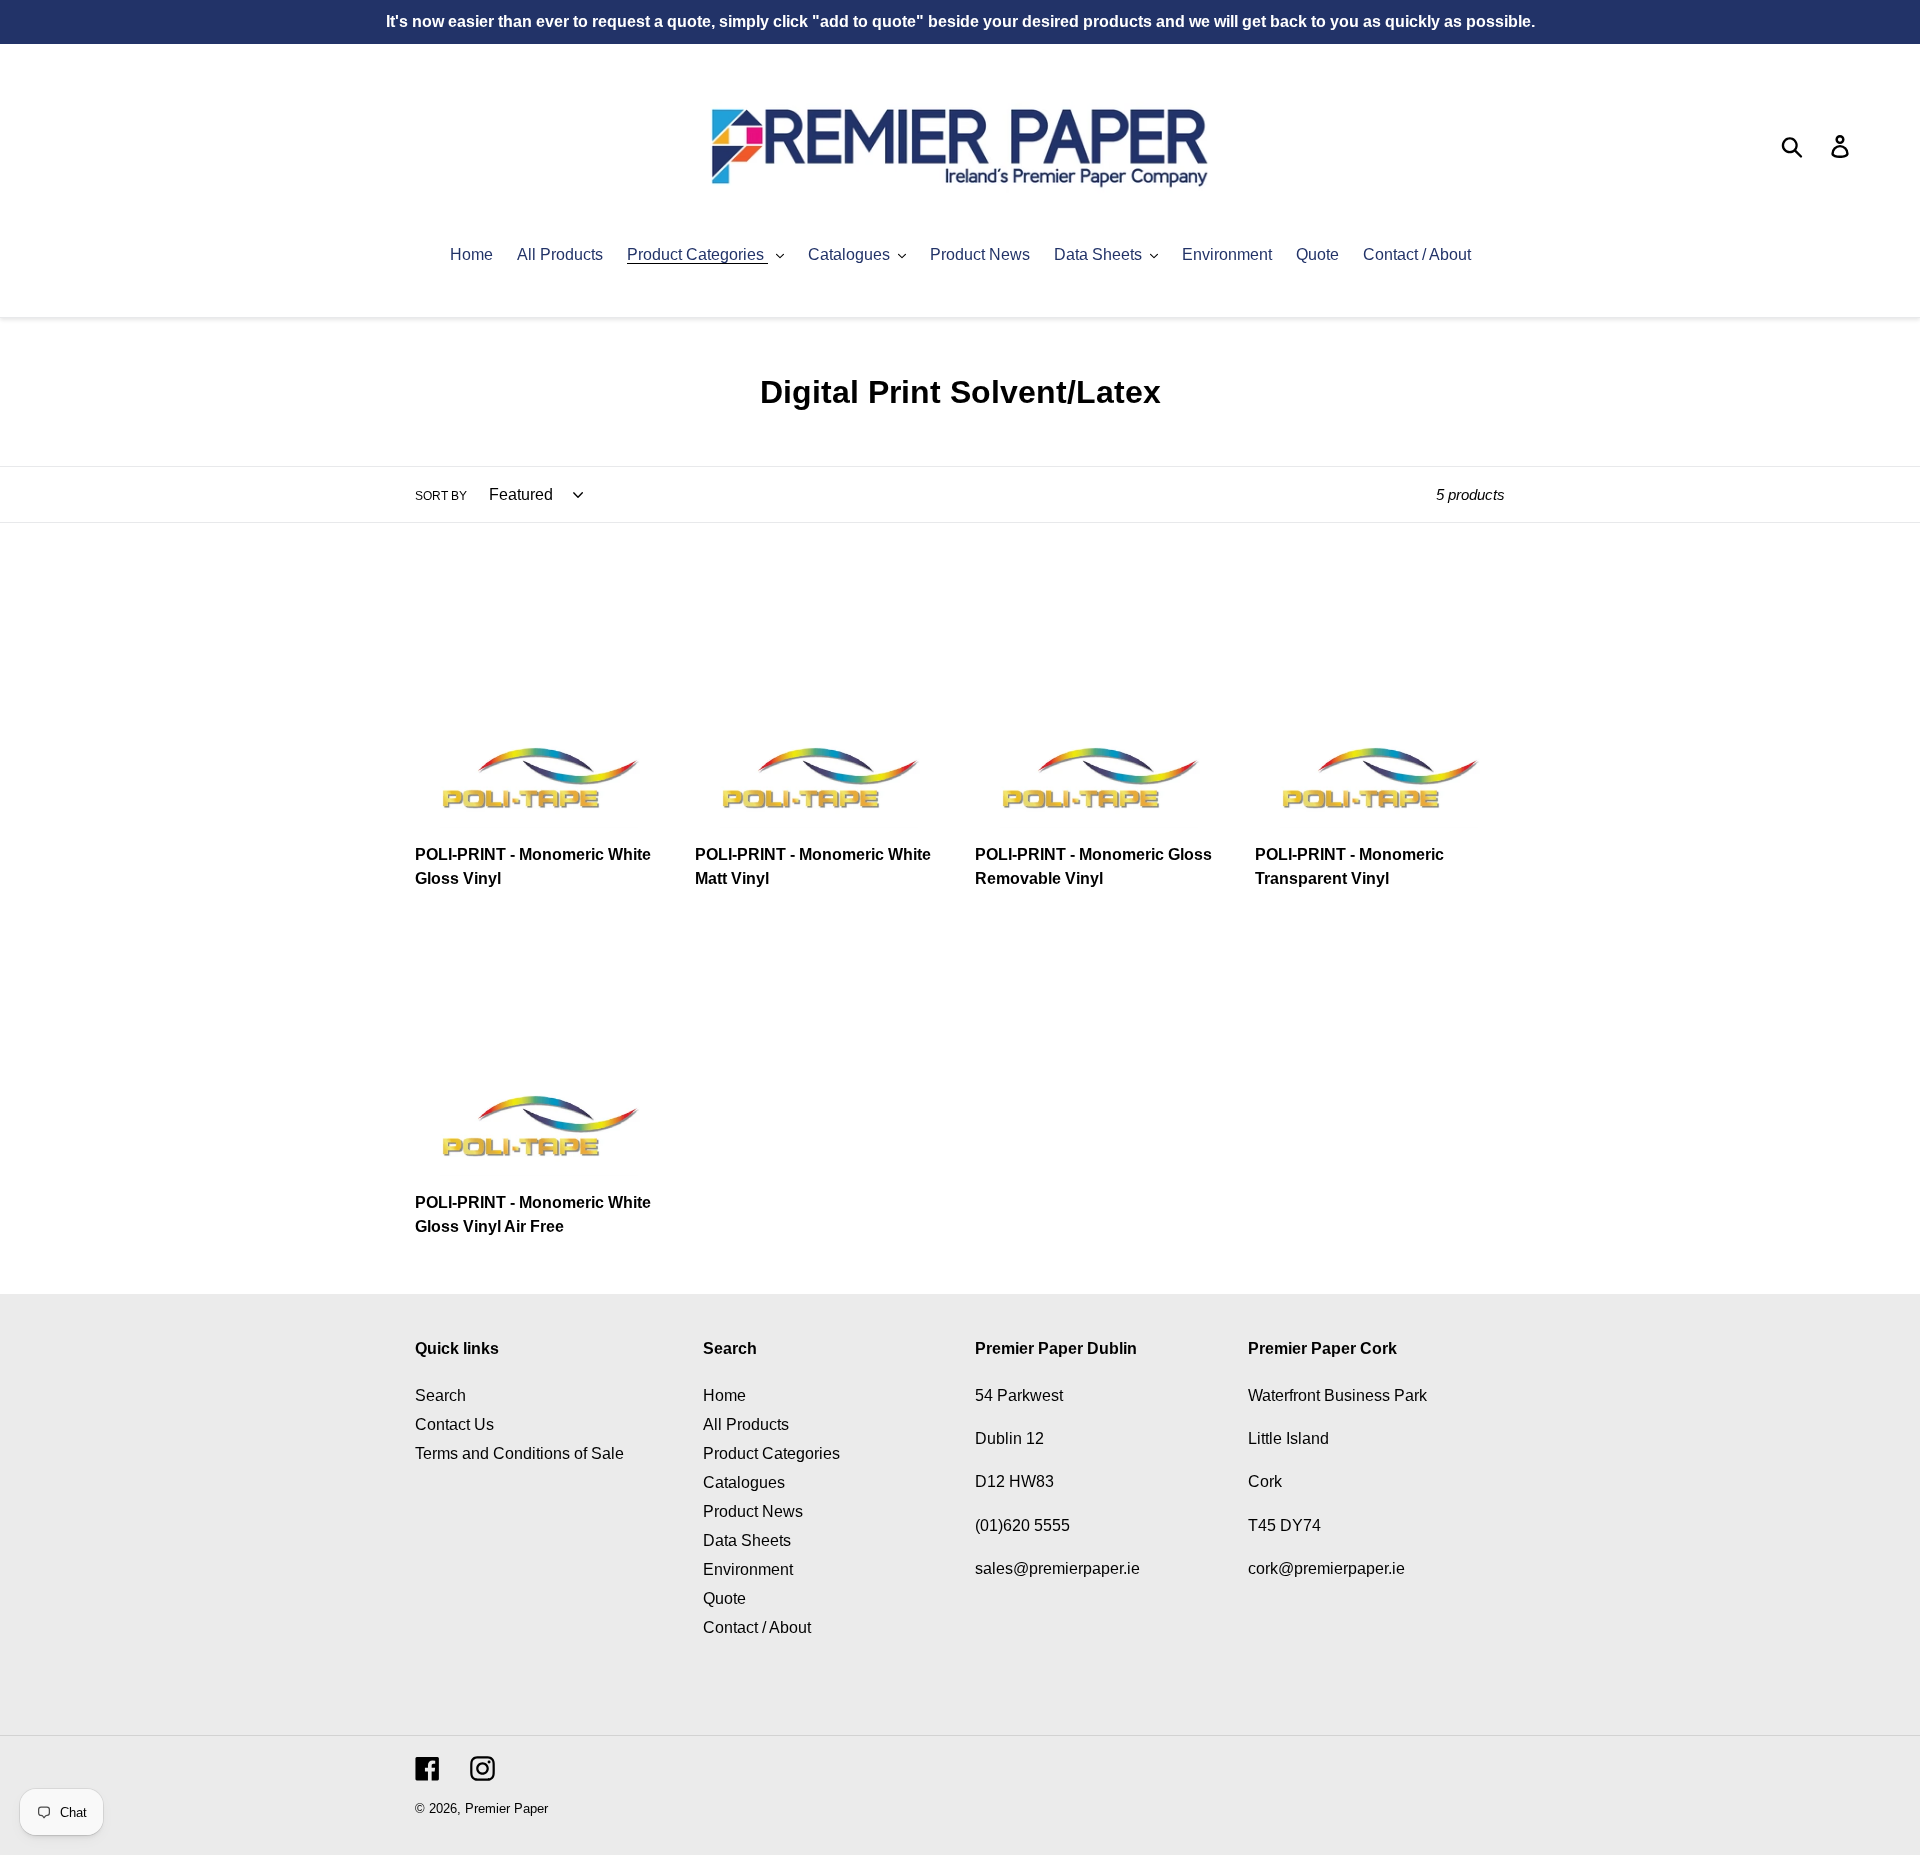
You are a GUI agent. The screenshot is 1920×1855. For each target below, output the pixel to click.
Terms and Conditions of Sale (519, 1453)
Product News (753, 1511)
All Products (746, 1424)
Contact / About (757, 1627)
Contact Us (454, 1424)
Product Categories (771, 1453)
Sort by (441, 496)
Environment (748, 1569)
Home (724, 1395)
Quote (724, 1598)
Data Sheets (747, 1540)
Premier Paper (506, 1808)
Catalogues (744, 1482)
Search (440, 1395)
